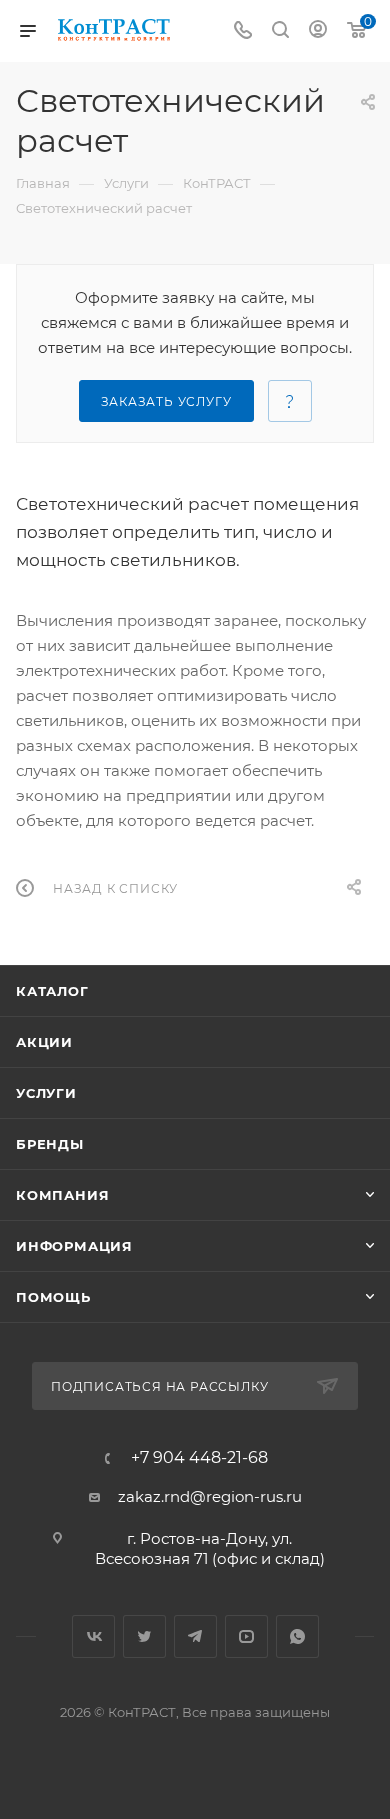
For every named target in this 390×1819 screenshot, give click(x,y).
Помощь (53, 1297)
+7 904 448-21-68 (199, 1458)
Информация (74, 1246)
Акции (44, 1042)
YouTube (246, 1636)
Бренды (50, 1144)
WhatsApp (297, 1636)
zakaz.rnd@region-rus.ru (210, 1496)
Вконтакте (93, 1636)
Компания (62, 1195)
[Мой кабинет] (318, 31)
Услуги (46, 1093)
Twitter (144, 1636)
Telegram (195, 1636)
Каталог (52, 991)
